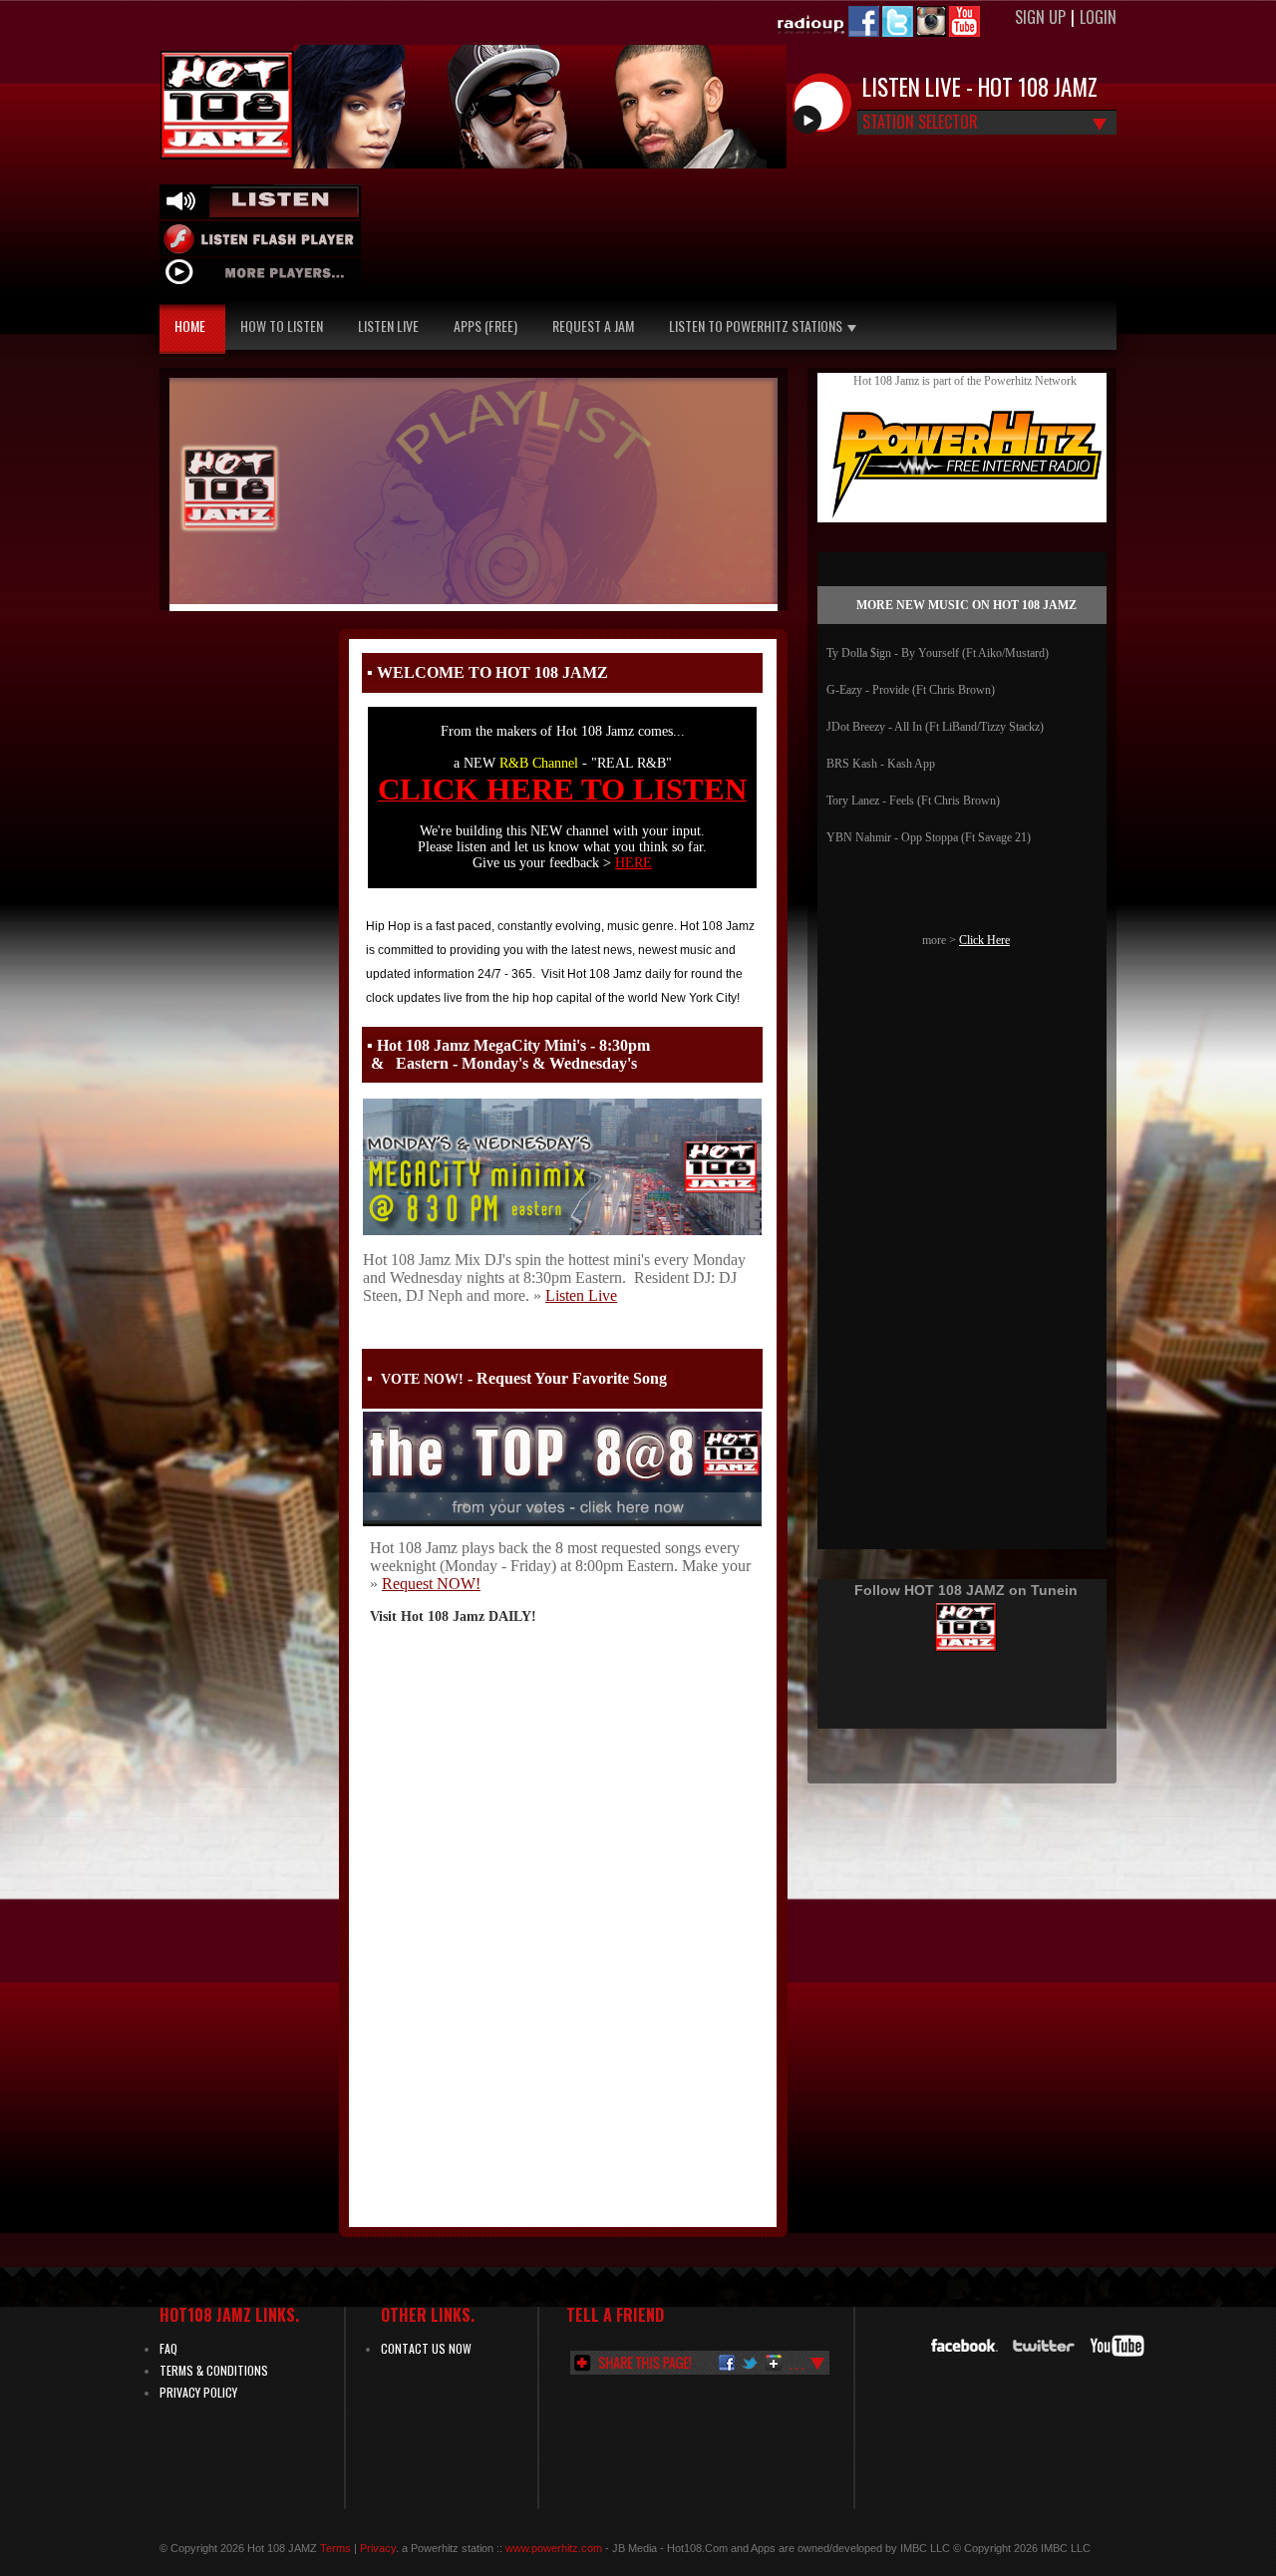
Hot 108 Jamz (227, 105)
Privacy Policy (198, 2392)
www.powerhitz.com (555, 2548)
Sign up (1040, 17)
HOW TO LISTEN (282, 325)
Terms (335, 2548)
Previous (179, 487)
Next (768, 487)
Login (1098, 17)
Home (190, 325)
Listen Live (388, 325)
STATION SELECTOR (920, 124)
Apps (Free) (485, 325)
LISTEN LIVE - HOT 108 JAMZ (980, 87)
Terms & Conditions (214, 2370)
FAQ (168, 2348)
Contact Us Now (426, 2348)
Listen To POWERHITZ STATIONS (756, 325)
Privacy (378, 2548)
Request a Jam (593, 325)
